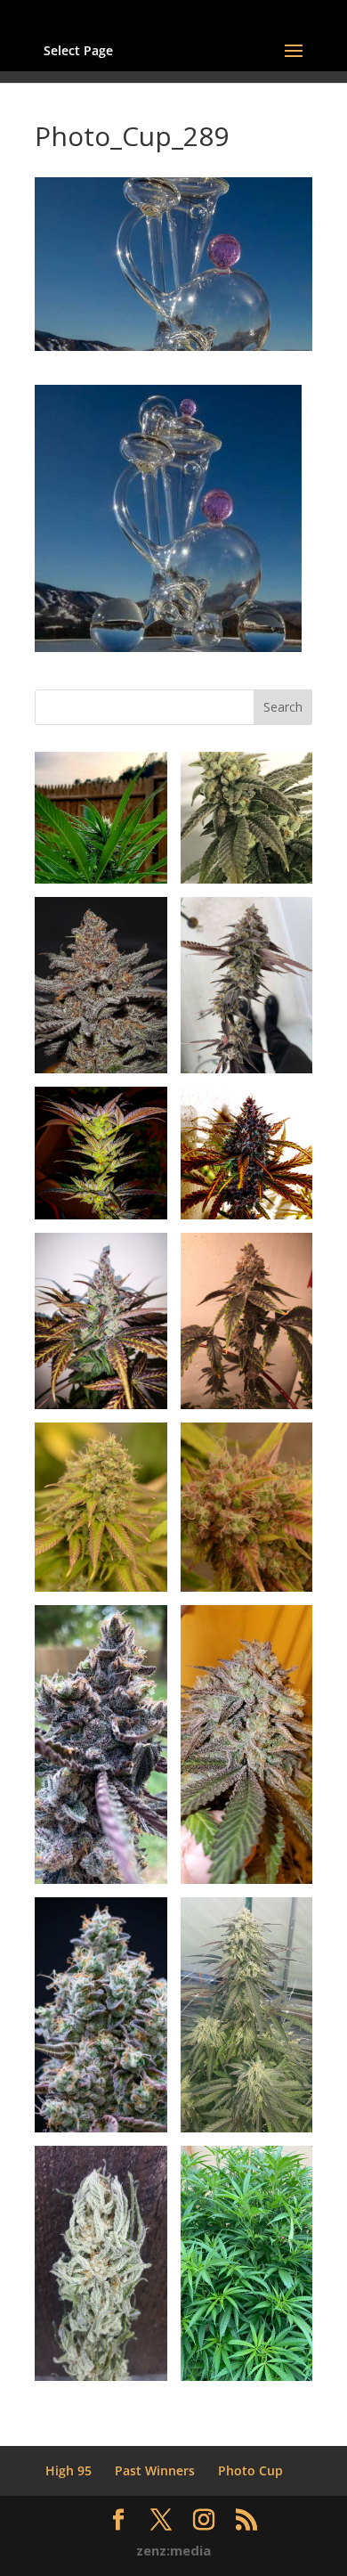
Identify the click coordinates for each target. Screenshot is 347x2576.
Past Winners (155, 2470)
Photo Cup (250, 2470)
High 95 (69, 2470)
